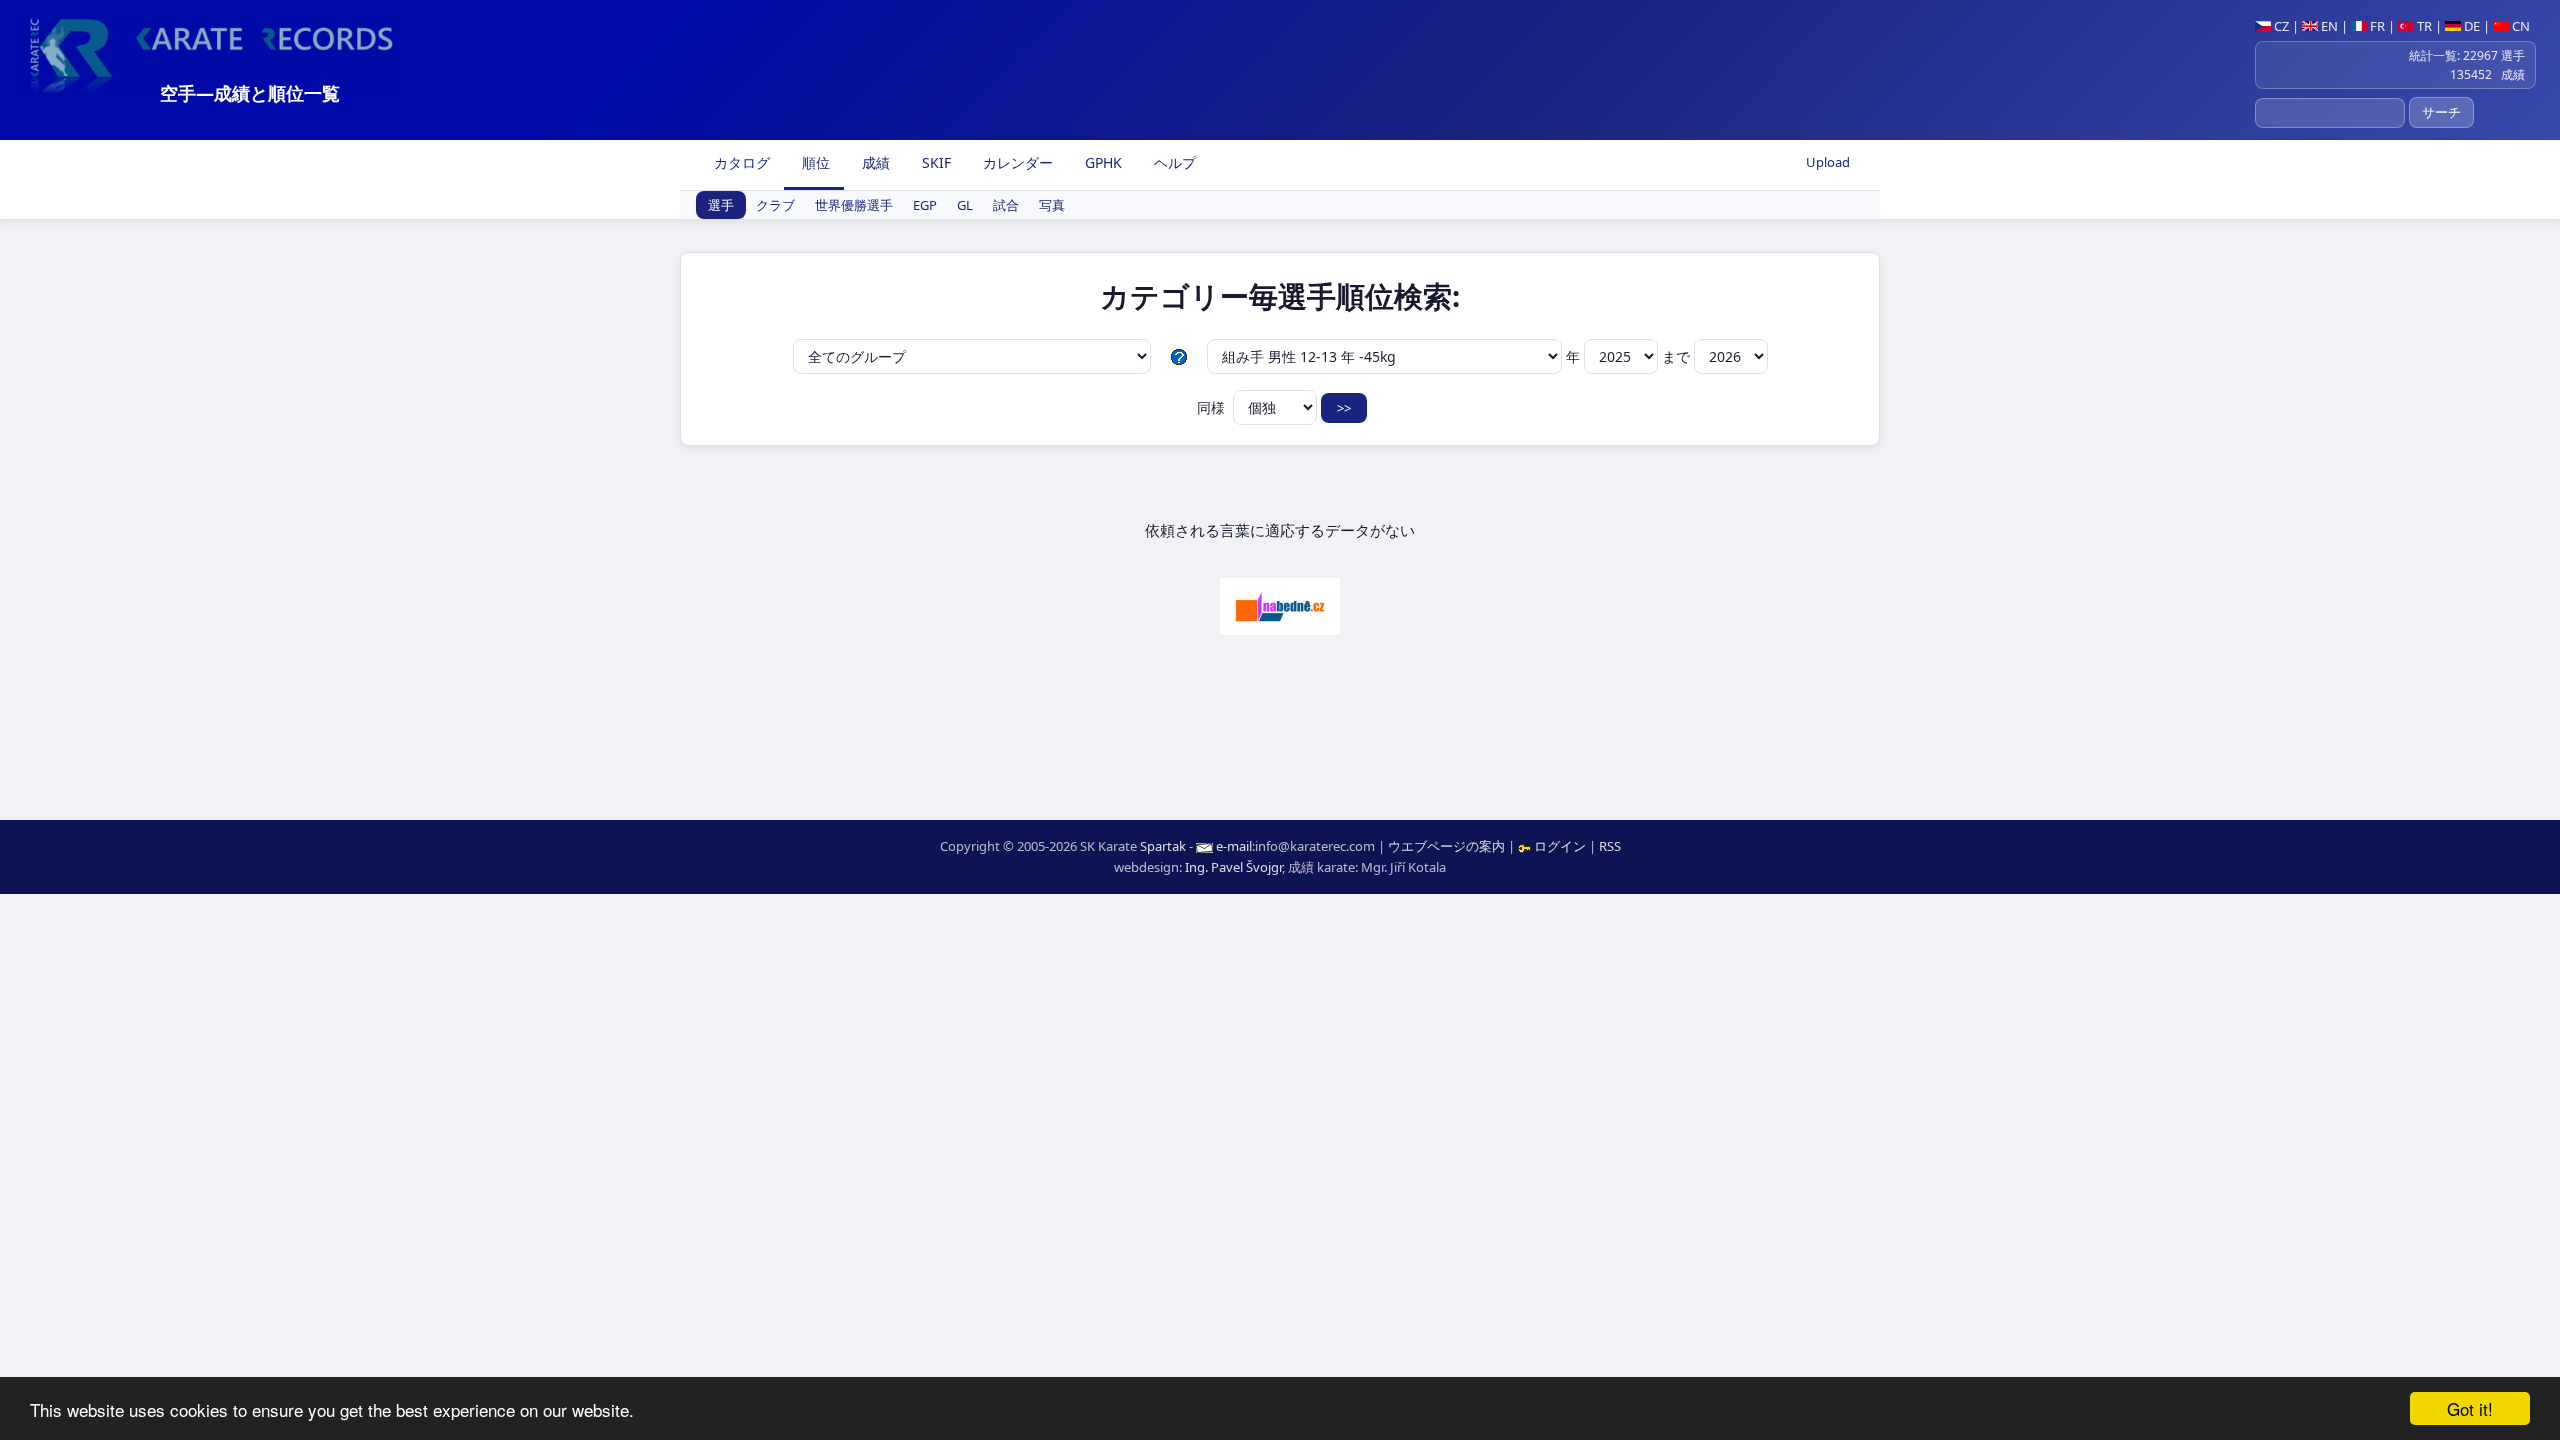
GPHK (1101, 162)
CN (2519, 26)
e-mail (1234, 846)
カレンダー (1016, 162)
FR (2376, 26)
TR (2423, 26)
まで (1678, 356)
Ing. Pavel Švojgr (1233, 867)
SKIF (934, 162)
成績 (874, 162)
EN (2328, 26)
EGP (925, 205)
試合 (1006, 205)
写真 (1052, 205)
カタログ (740, 162)
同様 (1213, 407)
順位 (814, 162)
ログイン (1560, 846)
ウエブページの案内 (1446, 846)
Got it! (2470, 1408)
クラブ (775, 205)
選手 (721, 205)
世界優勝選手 (854, 205)
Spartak (1163, 846)
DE (2470, 26)
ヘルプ (1173, 162)
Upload (1828, 162)
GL (965, 205)
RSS (1610, 846)
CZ (2280, 26)
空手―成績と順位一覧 (250, 93)
